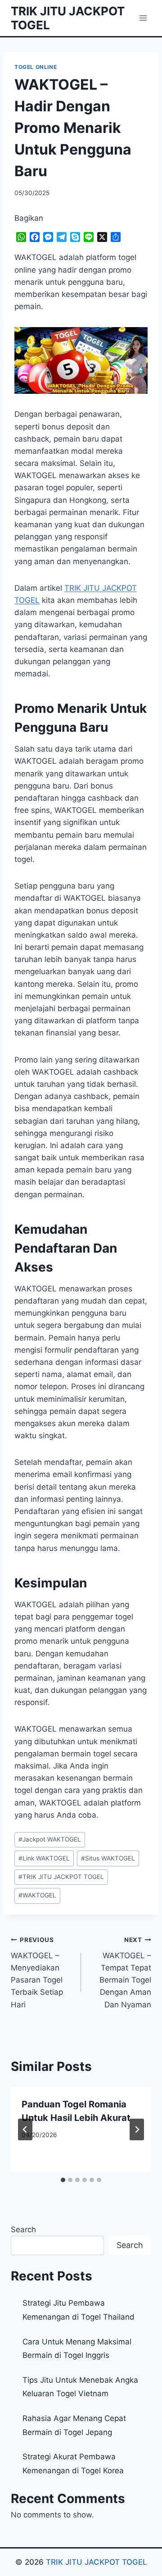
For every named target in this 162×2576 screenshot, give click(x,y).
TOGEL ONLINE (36, 67)
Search (23, 2229)
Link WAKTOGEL (44, 1858)
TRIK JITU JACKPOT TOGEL (61, 1877)
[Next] (137, 2129)
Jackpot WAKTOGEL (50, 1839)
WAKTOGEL (37, 1895)
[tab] (63, 2180)
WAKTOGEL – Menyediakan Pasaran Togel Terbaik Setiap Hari (37, 1972)
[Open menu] (143, 18)
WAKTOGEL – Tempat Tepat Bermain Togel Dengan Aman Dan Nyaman (125, 1972)
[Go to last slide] (25, 2129)
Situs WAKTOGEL (108, 1858)
